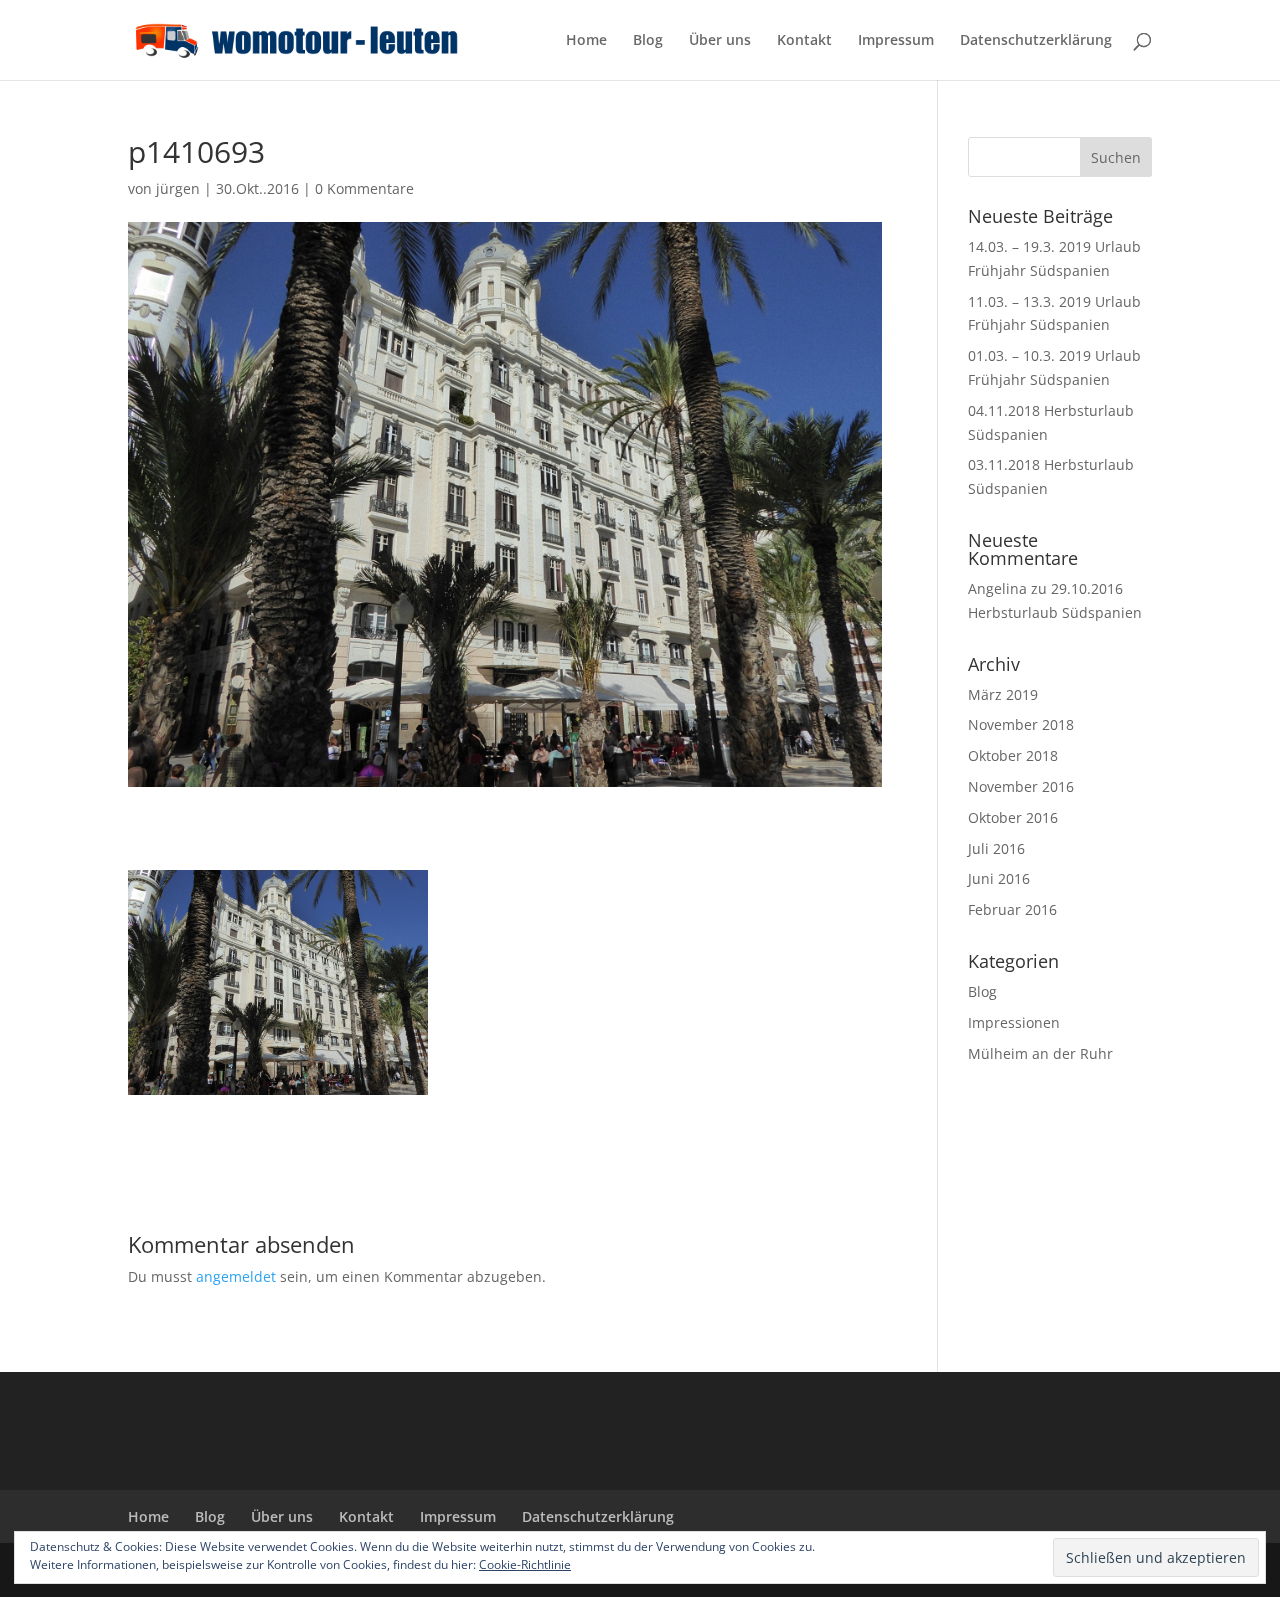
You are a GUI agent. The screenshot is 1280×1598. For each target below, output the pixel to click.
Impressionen (1014, 1022)
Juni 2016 (999, 878)
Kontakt (804, 41)
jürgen (178, 188)
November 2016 (1021, 786)
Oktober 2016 (1013, 817)
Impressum (896, 41)
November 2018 (1021, 724)
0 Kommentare (364, 188)
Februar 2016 (1012, 909)
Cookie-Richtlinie (525, 1564)
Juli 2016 (996, 848)
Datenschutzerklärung (1036, 41)
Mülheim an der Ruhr (1040, 1053)
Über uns (720, 41)
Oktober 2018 (1013, 755)
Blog (648, 41)
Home (586, 41)
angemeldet (236, 1276)
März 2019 (1003, 694)
